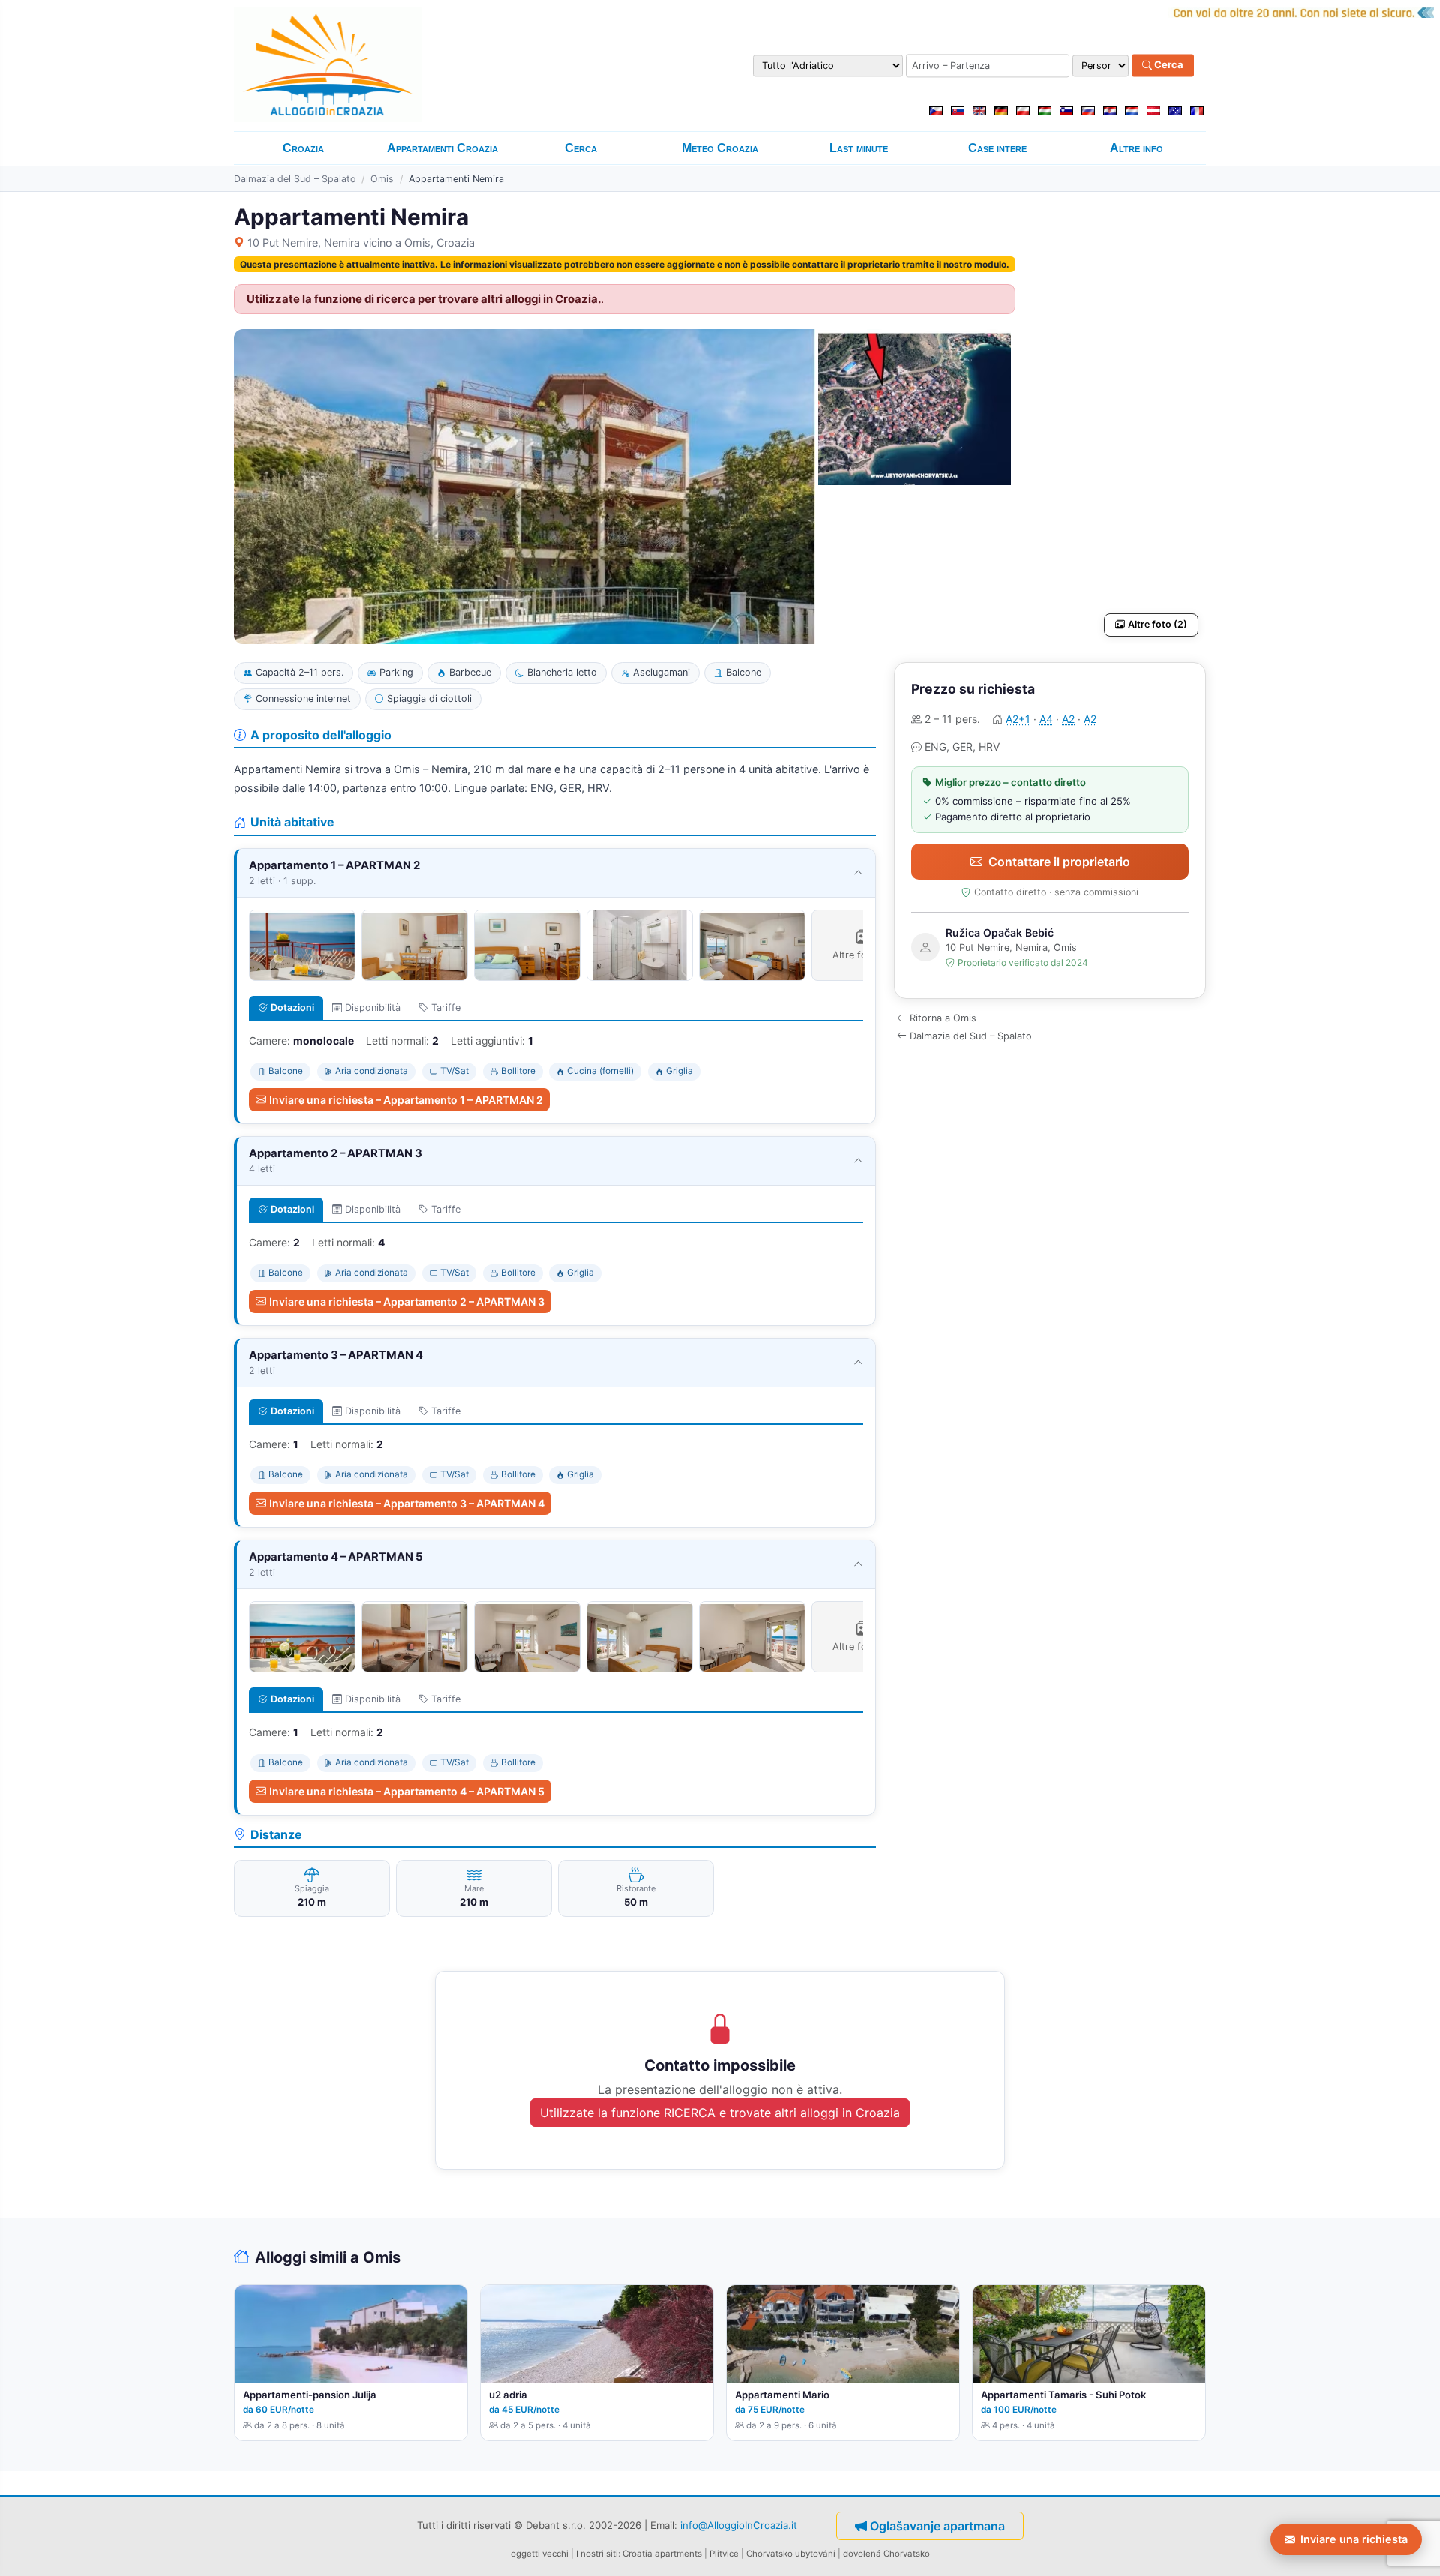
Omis (382, 179)
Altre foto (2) (1158, 624)
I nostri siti (597, 2554)
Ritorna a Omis (943, 1018)
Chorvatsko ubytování (791, 2554)
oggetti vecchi (540, 2554)
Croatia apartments (662, 2554)
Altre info (1137, 148)
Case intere (997, 148)
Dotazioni (292, 1008)
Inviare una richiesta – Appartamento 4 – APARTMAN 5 (407, 1791)
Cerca (1168, 65)
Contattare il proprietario (1059, 862)
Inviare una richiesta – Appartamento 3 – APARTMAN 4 (407, 1503)
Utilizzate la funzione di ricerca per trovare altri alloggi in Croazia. (424, 299)
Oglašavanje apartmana (937, 2526)
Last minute (859, 148)
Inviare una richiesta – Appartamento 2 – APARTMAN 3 (407, 1301)
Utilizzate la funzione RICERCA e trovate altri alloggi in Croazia (720, 2113)
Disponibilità (373, 1008)
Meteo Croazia (720, 148)
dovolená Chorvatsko (886, 2554)
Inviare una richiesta (1354, 2539)
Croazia (303, 148)
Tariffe (446, 1008)
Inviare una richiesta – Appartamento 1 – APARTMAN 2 (406, 1100)
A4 (1046, 719)
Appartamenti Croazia (442, 148)
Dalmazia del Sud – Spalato (295, 179)
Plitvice (724, 2554)
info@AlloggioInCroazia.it (739, 2524)
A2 (1068, 719)
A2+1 (1018, 719)
